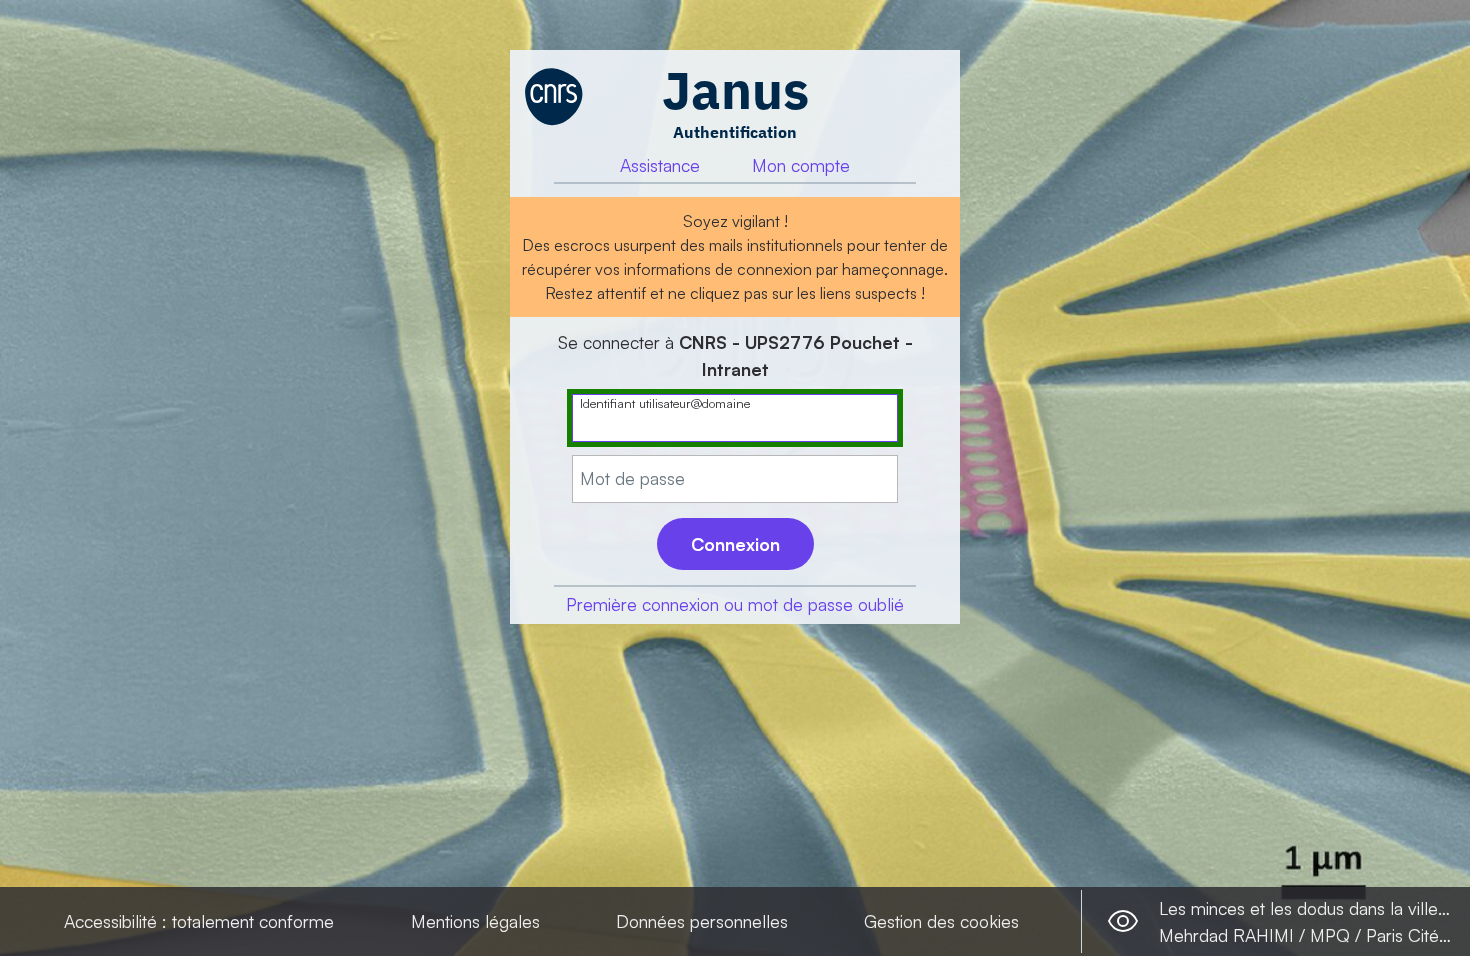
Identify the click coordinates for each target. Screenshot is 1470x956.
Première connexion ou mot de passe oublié (735, 604)
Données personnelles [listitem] (702, 921)
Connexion (735, 544)
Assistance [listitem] (660, 165)
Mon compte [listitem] (801, 165)
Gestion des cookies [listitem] (941, 921)
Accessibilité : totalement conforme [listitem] (199, 921)
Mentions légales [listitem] (475, 921)
